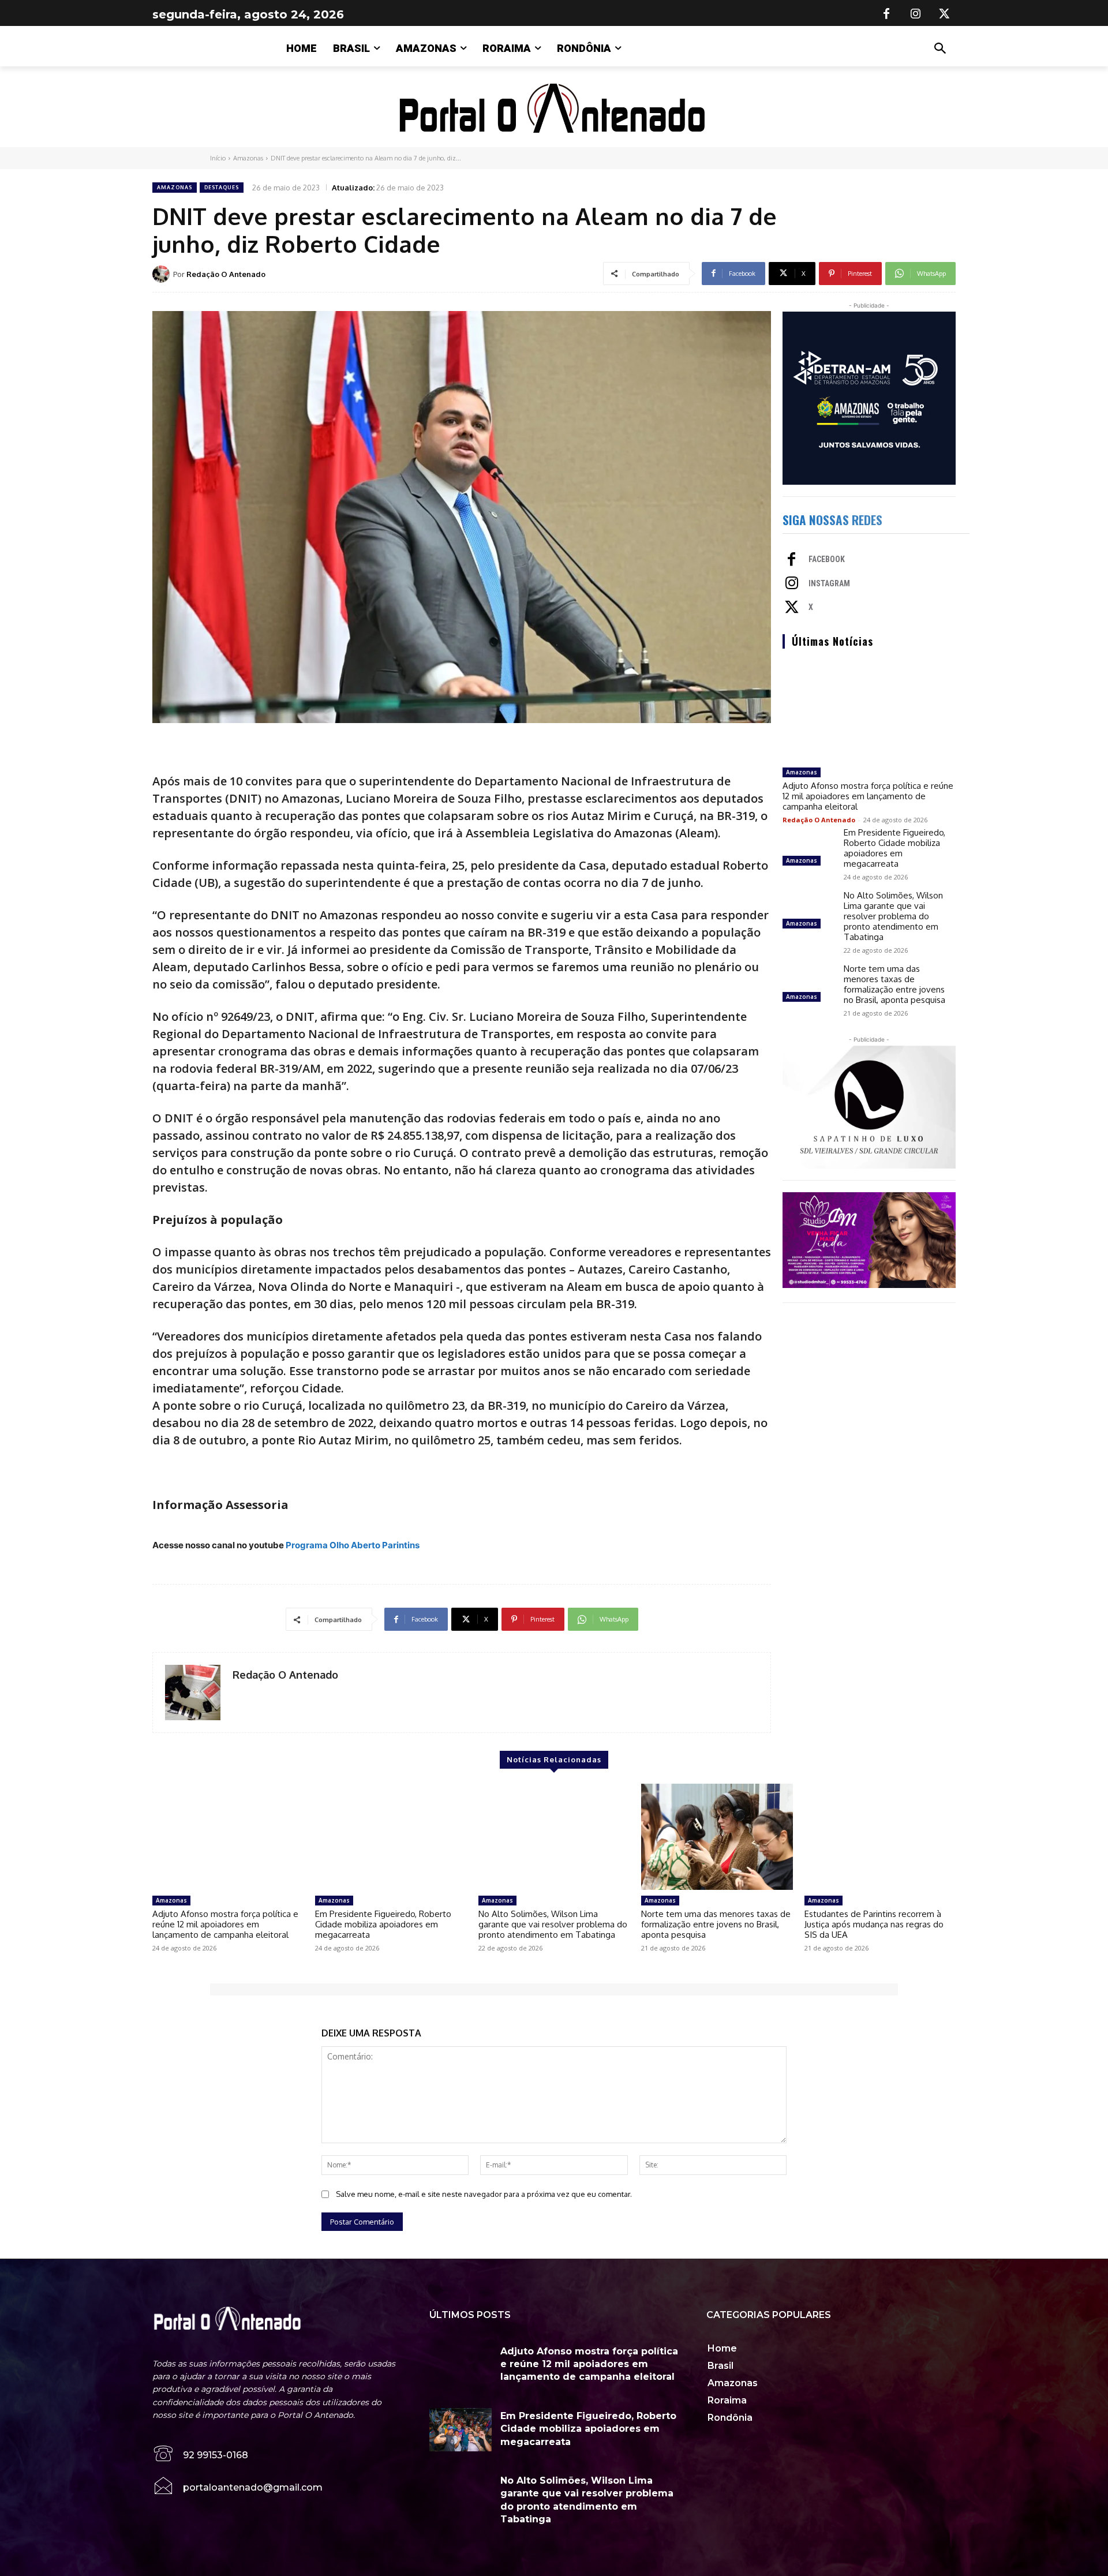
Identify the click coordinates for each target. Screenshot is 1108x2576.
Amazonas (248, 158)
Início (218, 158)
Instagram (829, 583)
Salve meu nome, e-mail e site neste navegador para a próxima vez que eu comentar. (484, 2194)
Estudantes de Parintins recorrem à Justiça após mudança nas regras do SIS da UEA (874, 1924)
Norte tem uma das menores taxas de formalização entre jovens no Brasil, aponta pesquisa (894, 984)
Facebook (827, 559)
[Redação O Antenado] (163, 274)
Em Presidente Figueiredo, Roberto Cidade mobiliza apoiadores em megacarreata (894, 848)
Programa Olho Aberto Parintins (353, 1545)
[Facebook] (886, 14)
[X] (944, 14)
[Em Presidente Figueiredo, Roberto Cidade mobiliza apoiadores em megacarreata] (808, 848)
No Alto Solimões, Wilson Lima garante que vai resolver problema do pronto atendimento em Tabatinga (893, 916)
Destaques (222, 187)
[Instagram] (915, 14)
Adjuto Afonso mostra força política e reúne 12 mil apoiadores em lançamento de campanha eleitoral (868, 796)
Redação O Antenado (226, 274)
